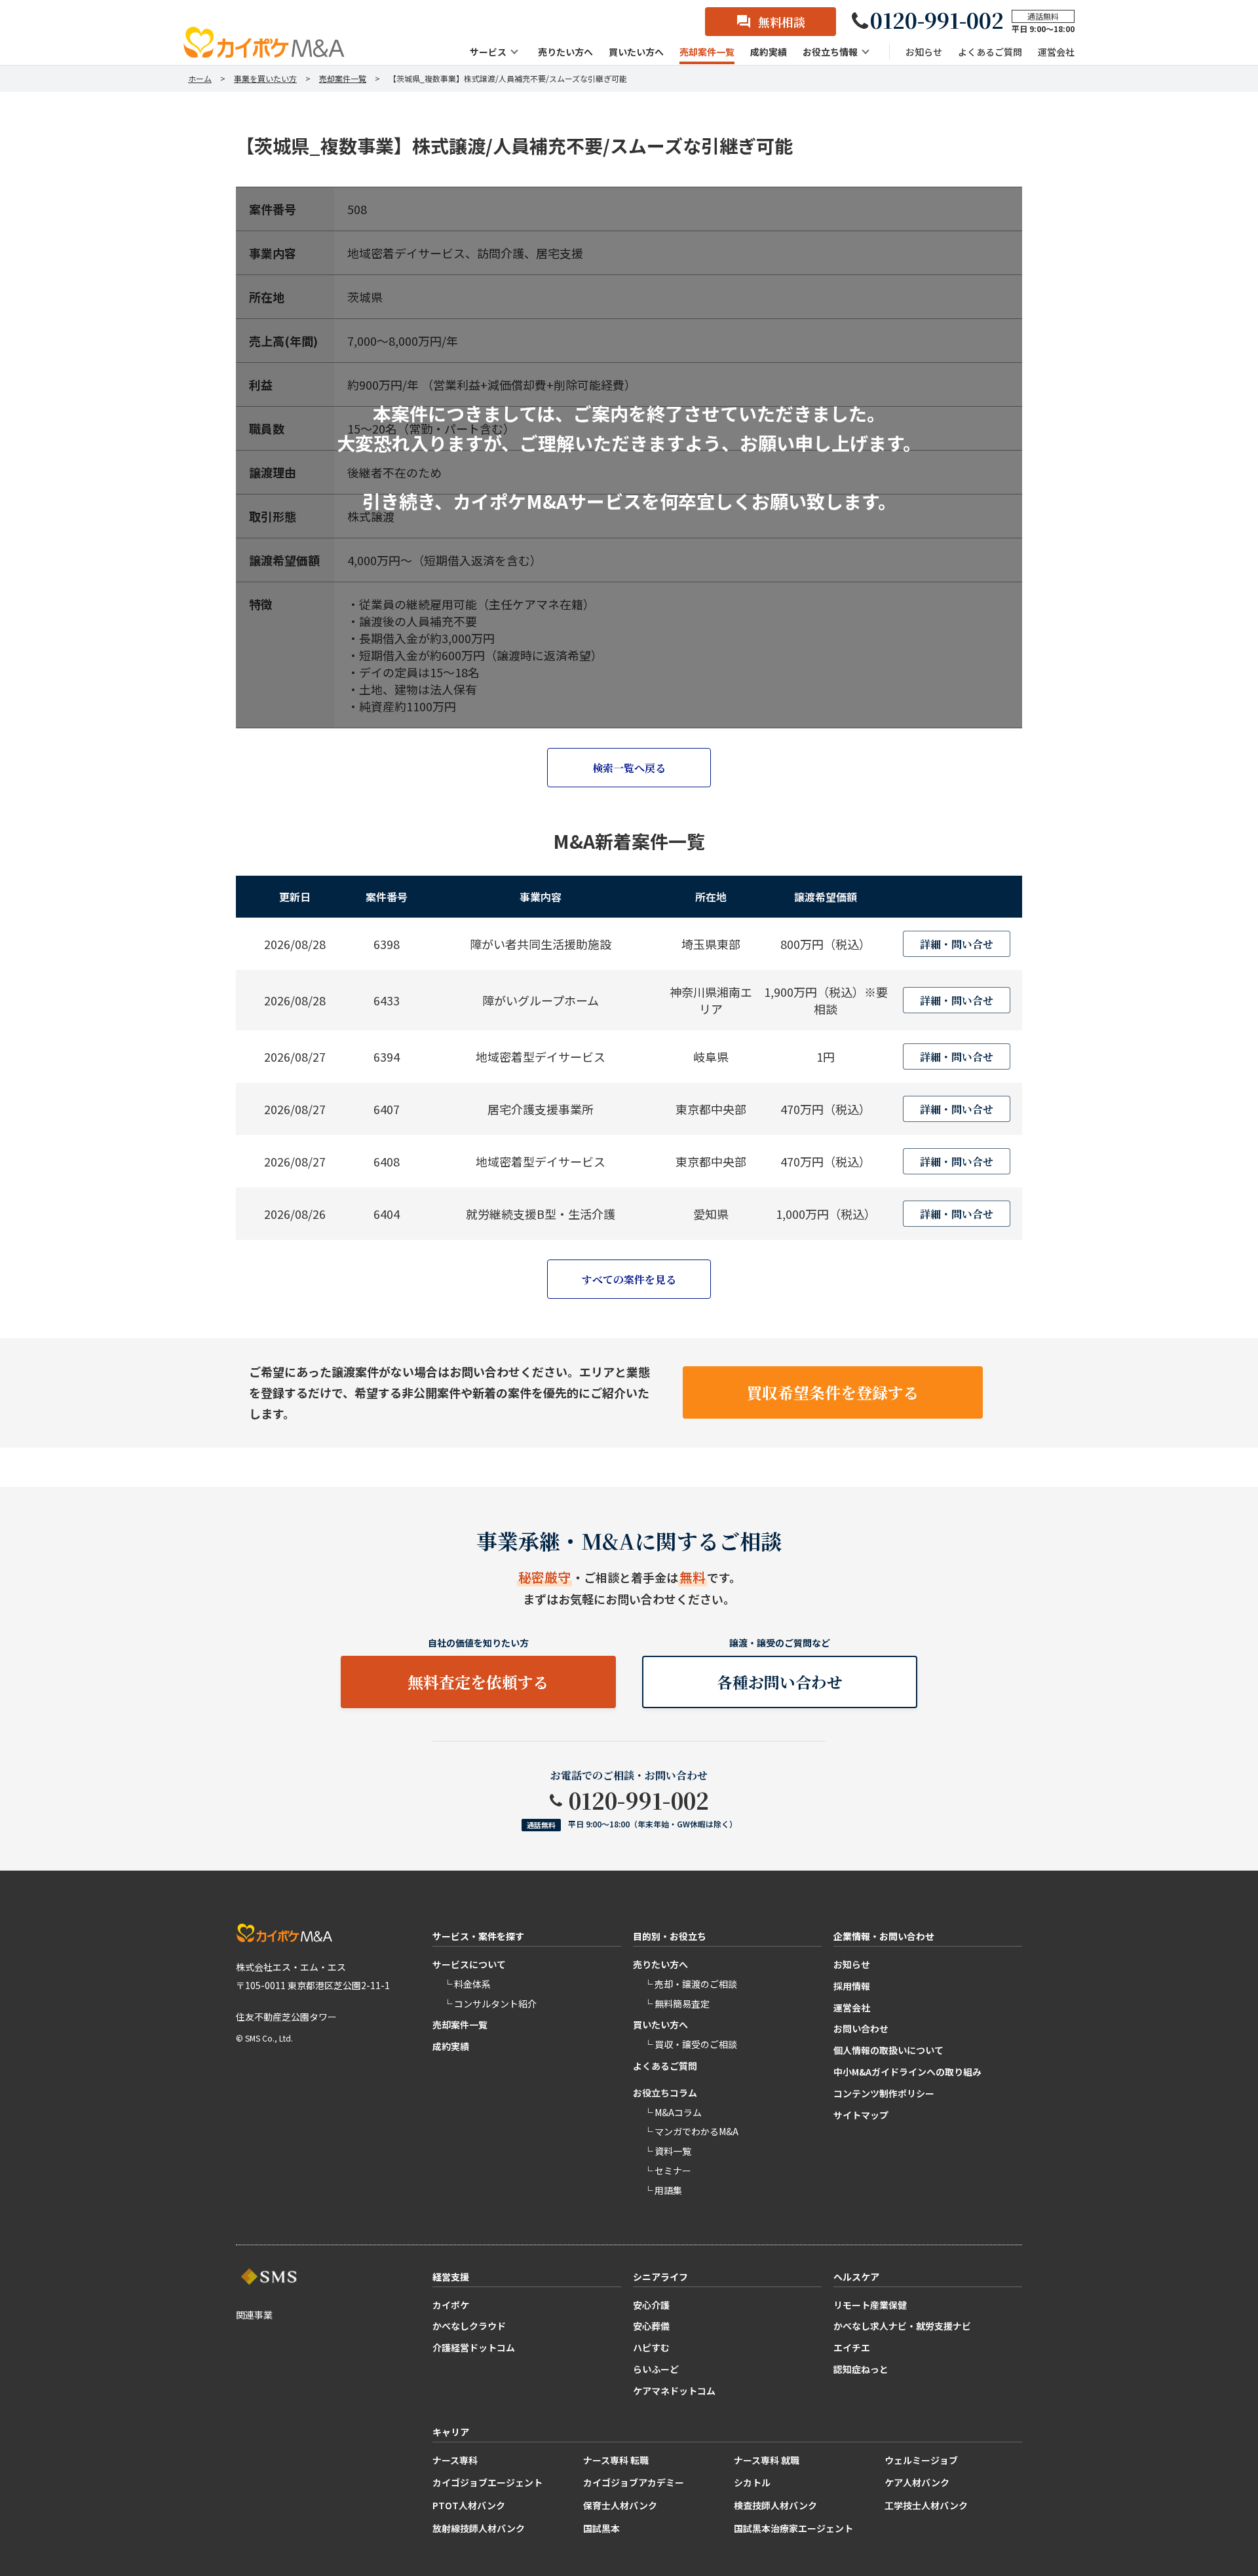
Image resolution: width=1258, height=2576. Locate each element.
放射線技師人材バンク (479, 2528)
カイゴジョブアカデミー (634, 2482)
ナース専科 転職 (616, 2460)
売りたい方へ (660, 1964)
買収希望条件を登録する (833, 1392)
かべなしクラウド (469, 2326)
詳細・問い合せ (957, 944)
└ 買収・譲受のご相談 (690, 2044)
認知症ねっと (861, 2369)
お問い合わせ (861, 2028)
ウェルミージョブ (921, 2460)
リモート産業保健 (870, 2305)
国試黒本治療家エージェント (793, 2528)
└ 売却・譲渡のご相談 (690, 1984)
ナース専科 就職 (767, 2460)
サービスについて (469, 1964)
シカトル (752, 2482)
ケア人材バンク (917, 2482)
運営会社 (852, 2007)
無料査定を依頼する (478, 1682)
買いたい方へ (660, 2025)
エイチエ (852, 2347)
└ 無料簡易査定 (677, 2004)
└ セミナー (667, 2171)
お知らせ (852, 1964)
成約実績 (451, 2046)
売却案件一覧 (460, 2025)
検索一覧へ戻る (629, 768)
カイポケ (451, 2305)
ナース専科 (455, 2460)
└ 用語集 (663, 2190)
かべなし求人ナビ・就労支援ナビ (902, 2326)
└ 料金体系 (467, 1984)
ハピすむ (651, 2347)
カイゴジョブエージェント (487, 2482)
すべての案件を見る (629, 1279)
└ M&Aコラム (673, 2112)
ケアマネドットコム (674, 2391)
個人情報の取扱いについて (888, 2050)
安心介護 (651, 2305)
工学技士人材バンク (926, 2505)
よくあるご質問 (665, 2066)
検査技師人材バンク (775, 2505)
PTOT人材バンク (469, 2505)
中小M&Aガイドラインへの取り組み (907, 2072)
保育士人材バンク (620, 2505)
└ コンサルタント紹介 (490, 2004)
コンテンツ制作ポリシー (884, 2093)
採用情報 (852, 1986)
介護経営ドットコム (474, 2347)
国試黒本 (601, 2528)
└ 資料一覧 (667, 2151)
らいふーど (656, 2369)
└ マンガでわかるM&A (691, 2131)
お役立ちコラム (665, 2093)
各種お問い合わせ (780, 1682)
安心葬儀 (651, 2326)
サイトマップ (861, 2115)
